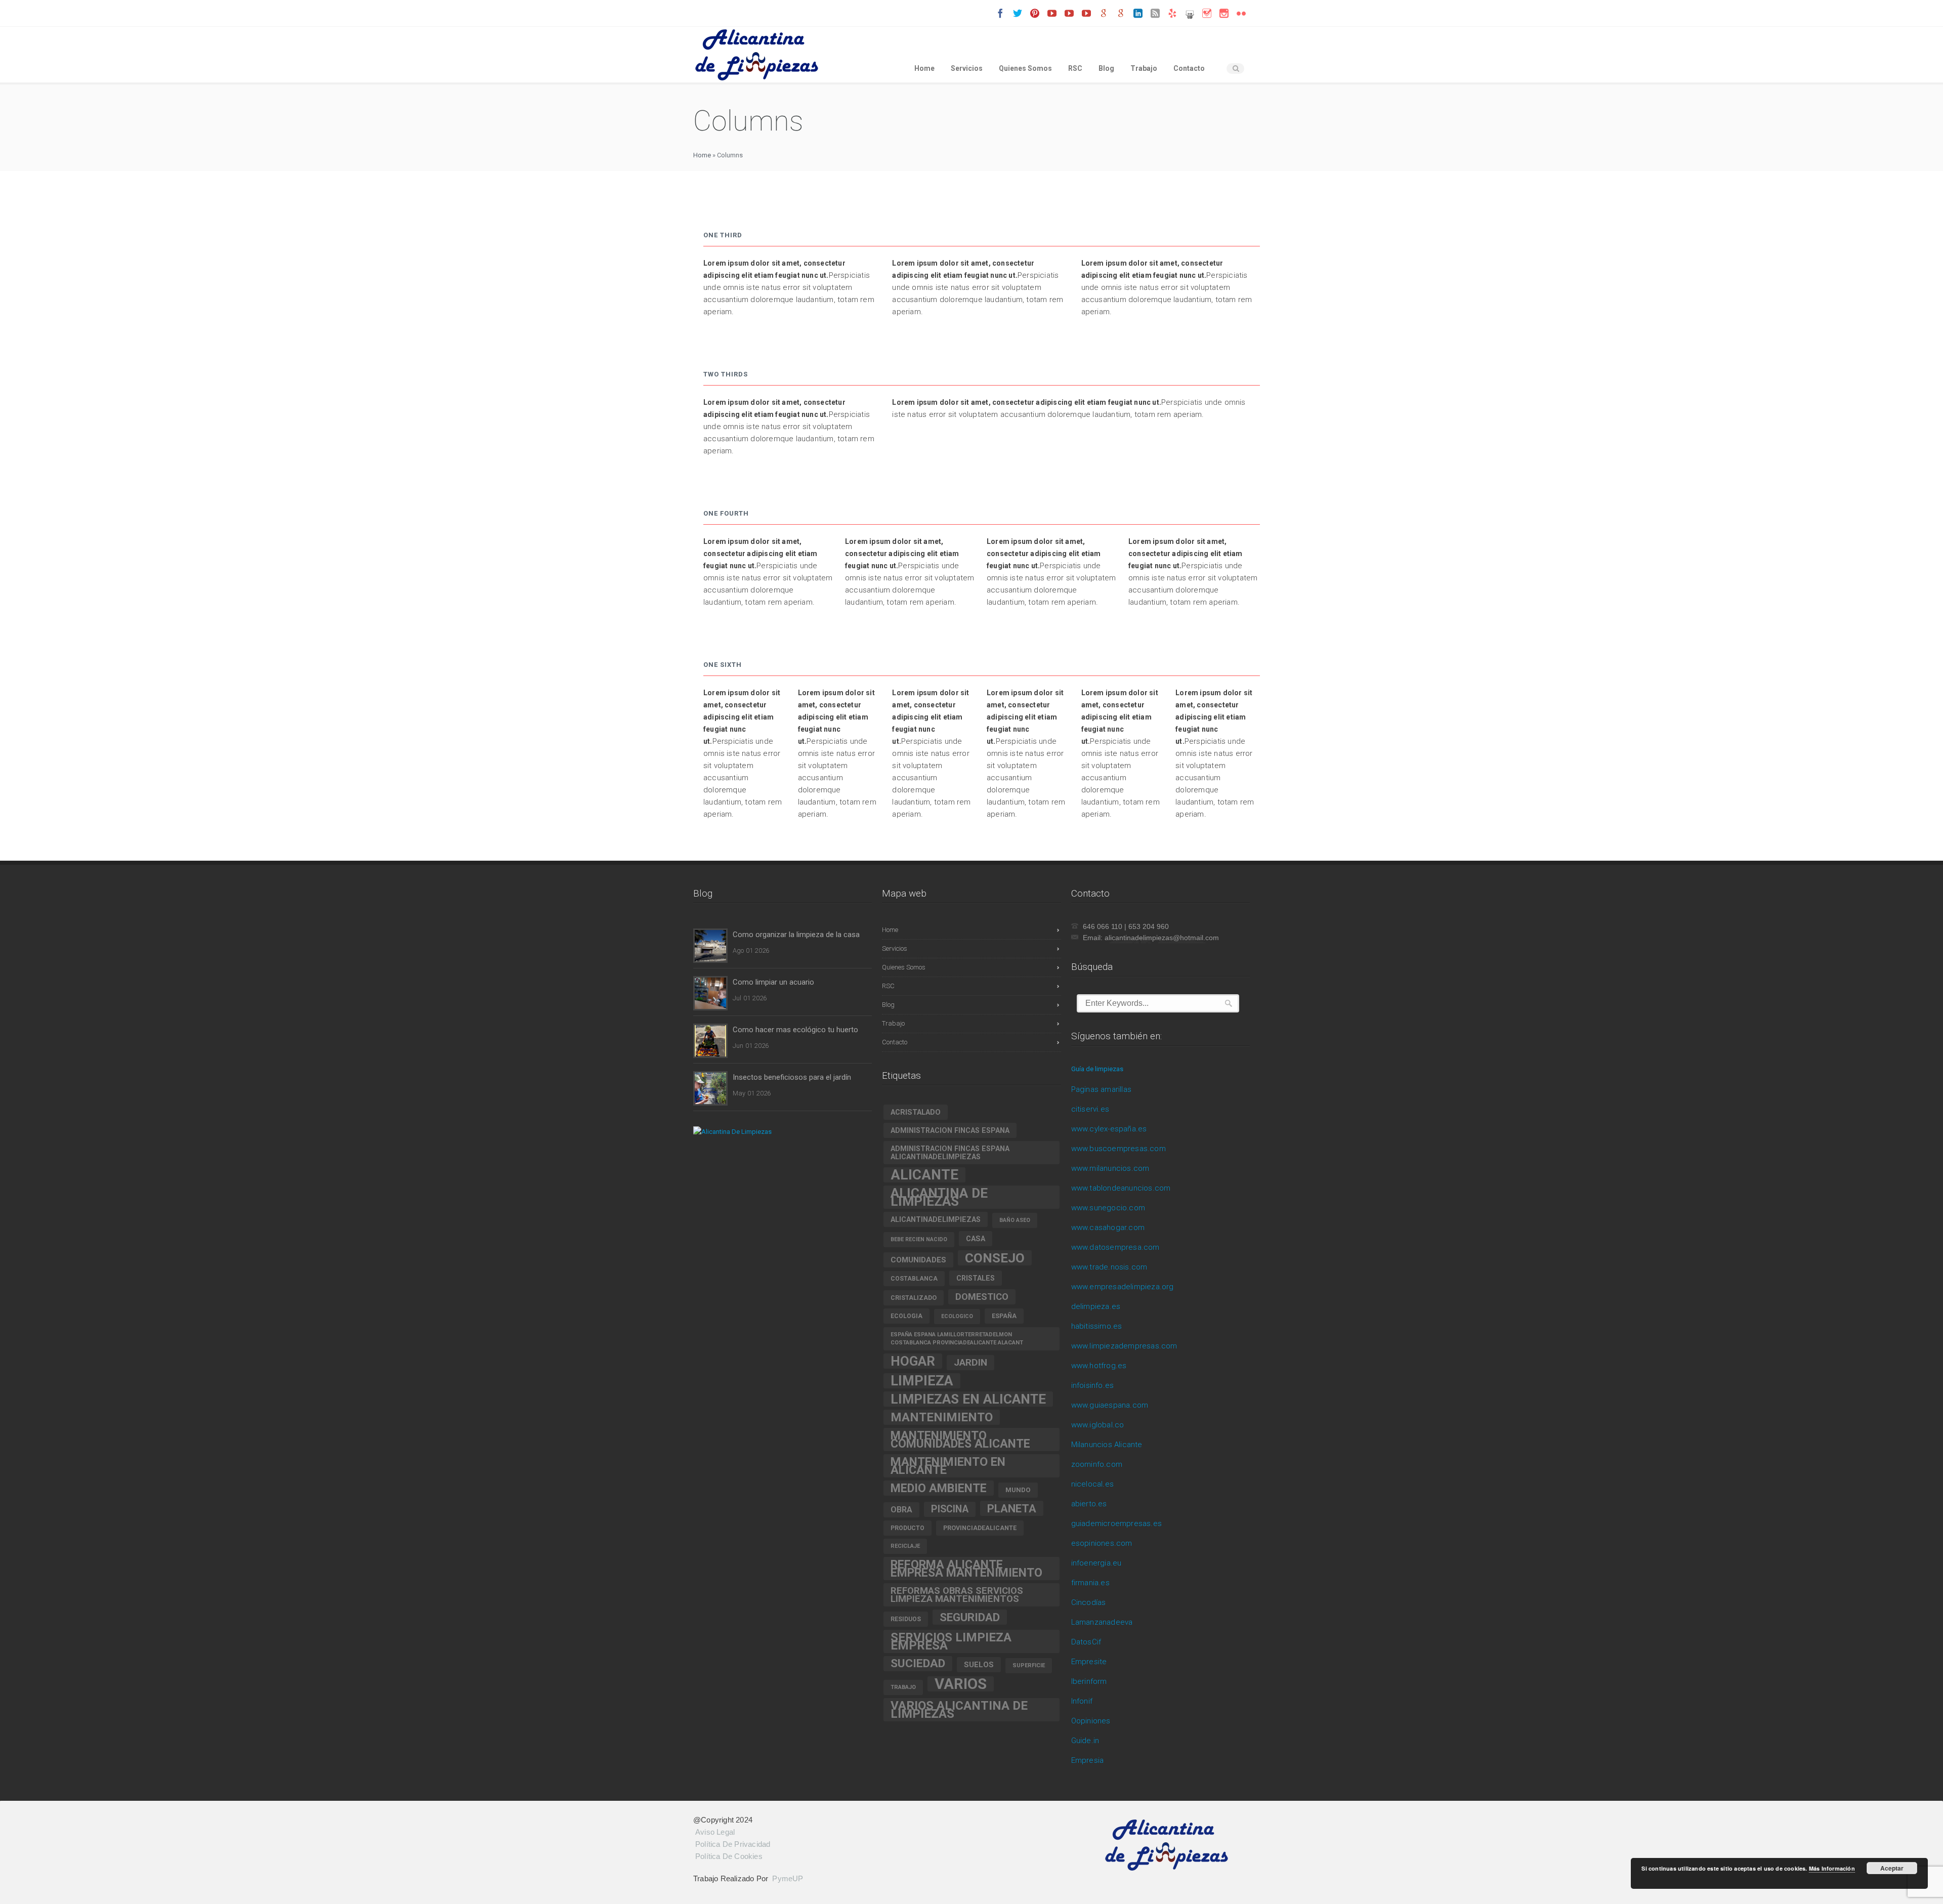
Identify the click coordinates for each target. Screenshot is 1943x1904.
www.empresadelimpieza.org (1123, 1287)
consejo (995, 1258)
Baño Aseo (1015, 1220)
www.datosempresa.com (1115, 1247)
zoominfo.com (1097, 1464)
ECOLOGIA (906, 1316)
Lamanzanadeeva (1102, 1622)
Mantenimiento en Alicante (948, 1466)
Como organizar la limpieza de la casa (796, 935)
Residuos (906, 1619)
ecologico (957, 1316)
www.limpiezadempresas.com (1124, 1346)
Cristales (976, 1278)
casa (976, 1239)
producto (907, 1528)
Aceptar (1892, 1868)
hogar (913, 1361)
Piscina (950, 1509)
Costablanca (914, 1279)
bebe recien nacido (919, 1239)
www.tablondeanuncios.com (1121, 1188)
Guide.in (1085, 1741)
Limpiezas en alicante (968, 1399)
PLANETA (1012, 1508)
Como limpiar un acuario (773, 982)
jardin (970, 1362)
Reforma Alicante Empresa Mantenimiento (966, 1569)
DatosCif (1086, 1642)
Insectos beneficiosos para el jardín (792, 1077)
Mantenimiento (942, 1417)
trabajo (903, 1687)
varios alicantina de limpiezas (959, 1709)
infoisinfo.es (1093, 1385)
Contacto (1189, 68)
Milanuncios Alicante (1107, 1445)
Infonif (1082, 1701)
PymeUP (788, 1878)
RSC (1075, 68)
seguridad (970, 1617)
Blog (1106, 68)
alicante (924, 1175)
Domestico (982, 1297)
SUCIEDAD (918, 1663)
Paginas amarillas (1101, 1089)
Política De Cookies (729, 1856)
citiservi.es (1090, 1109)
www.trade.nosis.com (1109, 1267)
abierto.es (1089, 1504)
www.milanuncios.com (1110, 1168)
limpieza (922, 1381)
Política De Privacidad (733, 1844)
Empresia (1088, 1760)
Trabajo (1144, 68)
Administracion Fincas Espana (950, 1130)
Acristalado (916, 1112)
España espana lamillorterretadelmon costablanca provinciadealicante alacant (957, 1339)
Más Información (1832, 1868)
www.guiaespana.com (1110, 1405)
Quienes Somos (1025, 68)
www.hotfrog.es (1099, 1366)
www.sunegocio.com (1108, 1208)
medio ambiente (939, 1488)
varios (961, 1684)
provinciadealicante (980, 1528)
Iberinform (1089, 1681)
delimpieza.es (1096, 1306)
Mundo (1018, 1490)
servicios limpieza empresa (951, 1641)
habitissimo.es (1097, 1326)
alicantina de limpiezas (939, 1197)
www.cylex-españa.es (1109, 1129)
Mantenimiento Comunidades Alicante (960, 1440)
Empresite (1089, 1662)
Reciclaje (905, 1546)
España (1004, 1316)
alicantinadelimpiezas (936, 1219)
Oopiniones (1091, 1721)
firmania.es (1090, 1583)
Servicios (967, 68)
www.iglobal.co (1098, 1425)
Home (924, 68)
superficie (1029, 1665)
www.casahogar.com (1108, 1228)
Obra (901, 1510)
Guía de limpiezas (1097, 1069)
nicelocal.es (1092, 1484)
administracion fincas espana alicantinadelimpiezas (950, 1153)
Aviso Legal (715, 1832)
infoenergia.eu (1096, 1563)
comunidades (918, 1260)
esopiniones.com (1102, 1543)
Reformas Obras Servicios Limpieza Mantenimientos (957, 1595)
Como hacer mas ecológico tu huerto (795, 1030)
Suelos (979, 1665)
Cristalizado (914, 1298)
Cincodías (1089, 1602)
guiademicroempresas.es (1116, 1524)
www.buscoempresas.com (1118, 1149)
